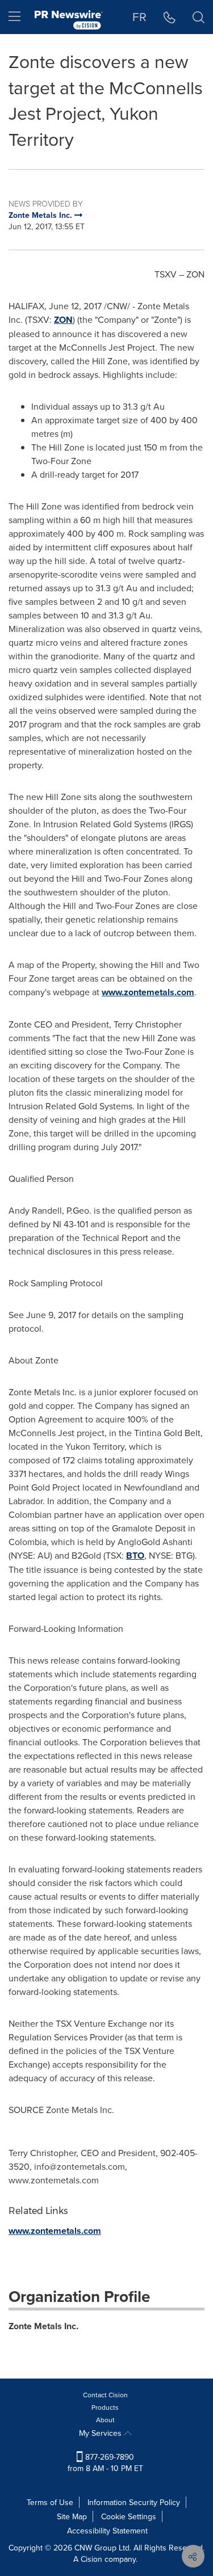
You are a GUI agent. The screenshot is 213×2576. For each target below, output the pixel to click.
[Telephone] (170, 17)
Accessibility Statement (107, 2531)
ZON (63, 320)
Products (105, 2407)
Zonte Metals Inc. (43, 2326)
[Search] (199, 17)
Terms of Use (50, 2502)
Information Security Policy (134, 2502)
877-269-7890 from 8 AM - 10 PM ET (105, 2463)
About (105, 2420)
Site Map (72, 2516)
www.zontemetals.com (148, 992)
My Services (101, 2433)
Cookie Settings (129, 2516)
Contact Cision (105, 2395)
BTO (135, 1556)
